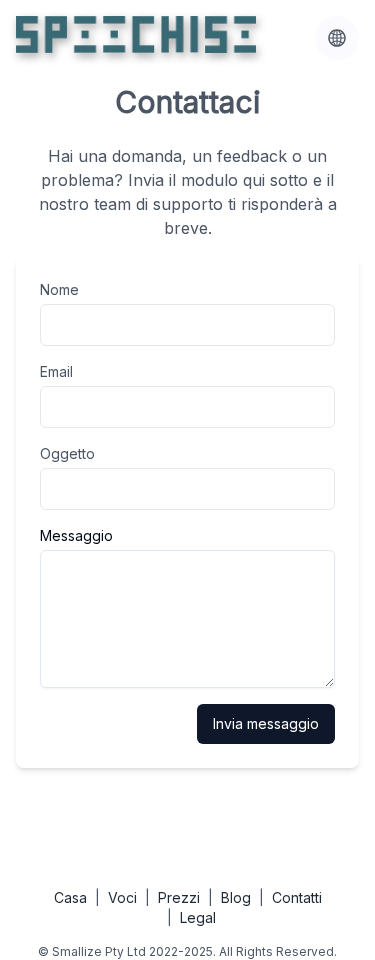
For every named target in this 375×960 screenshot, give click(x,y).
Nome (59, 289)
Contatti (297, 897)
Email (56, 371)
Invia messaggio (266, 723)
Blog (236, 897)
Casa (70, 897)
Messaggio (76, 535)
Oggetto (67, 453)
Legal (198, 917)
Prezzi (179, 897)
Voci (122, 897)
